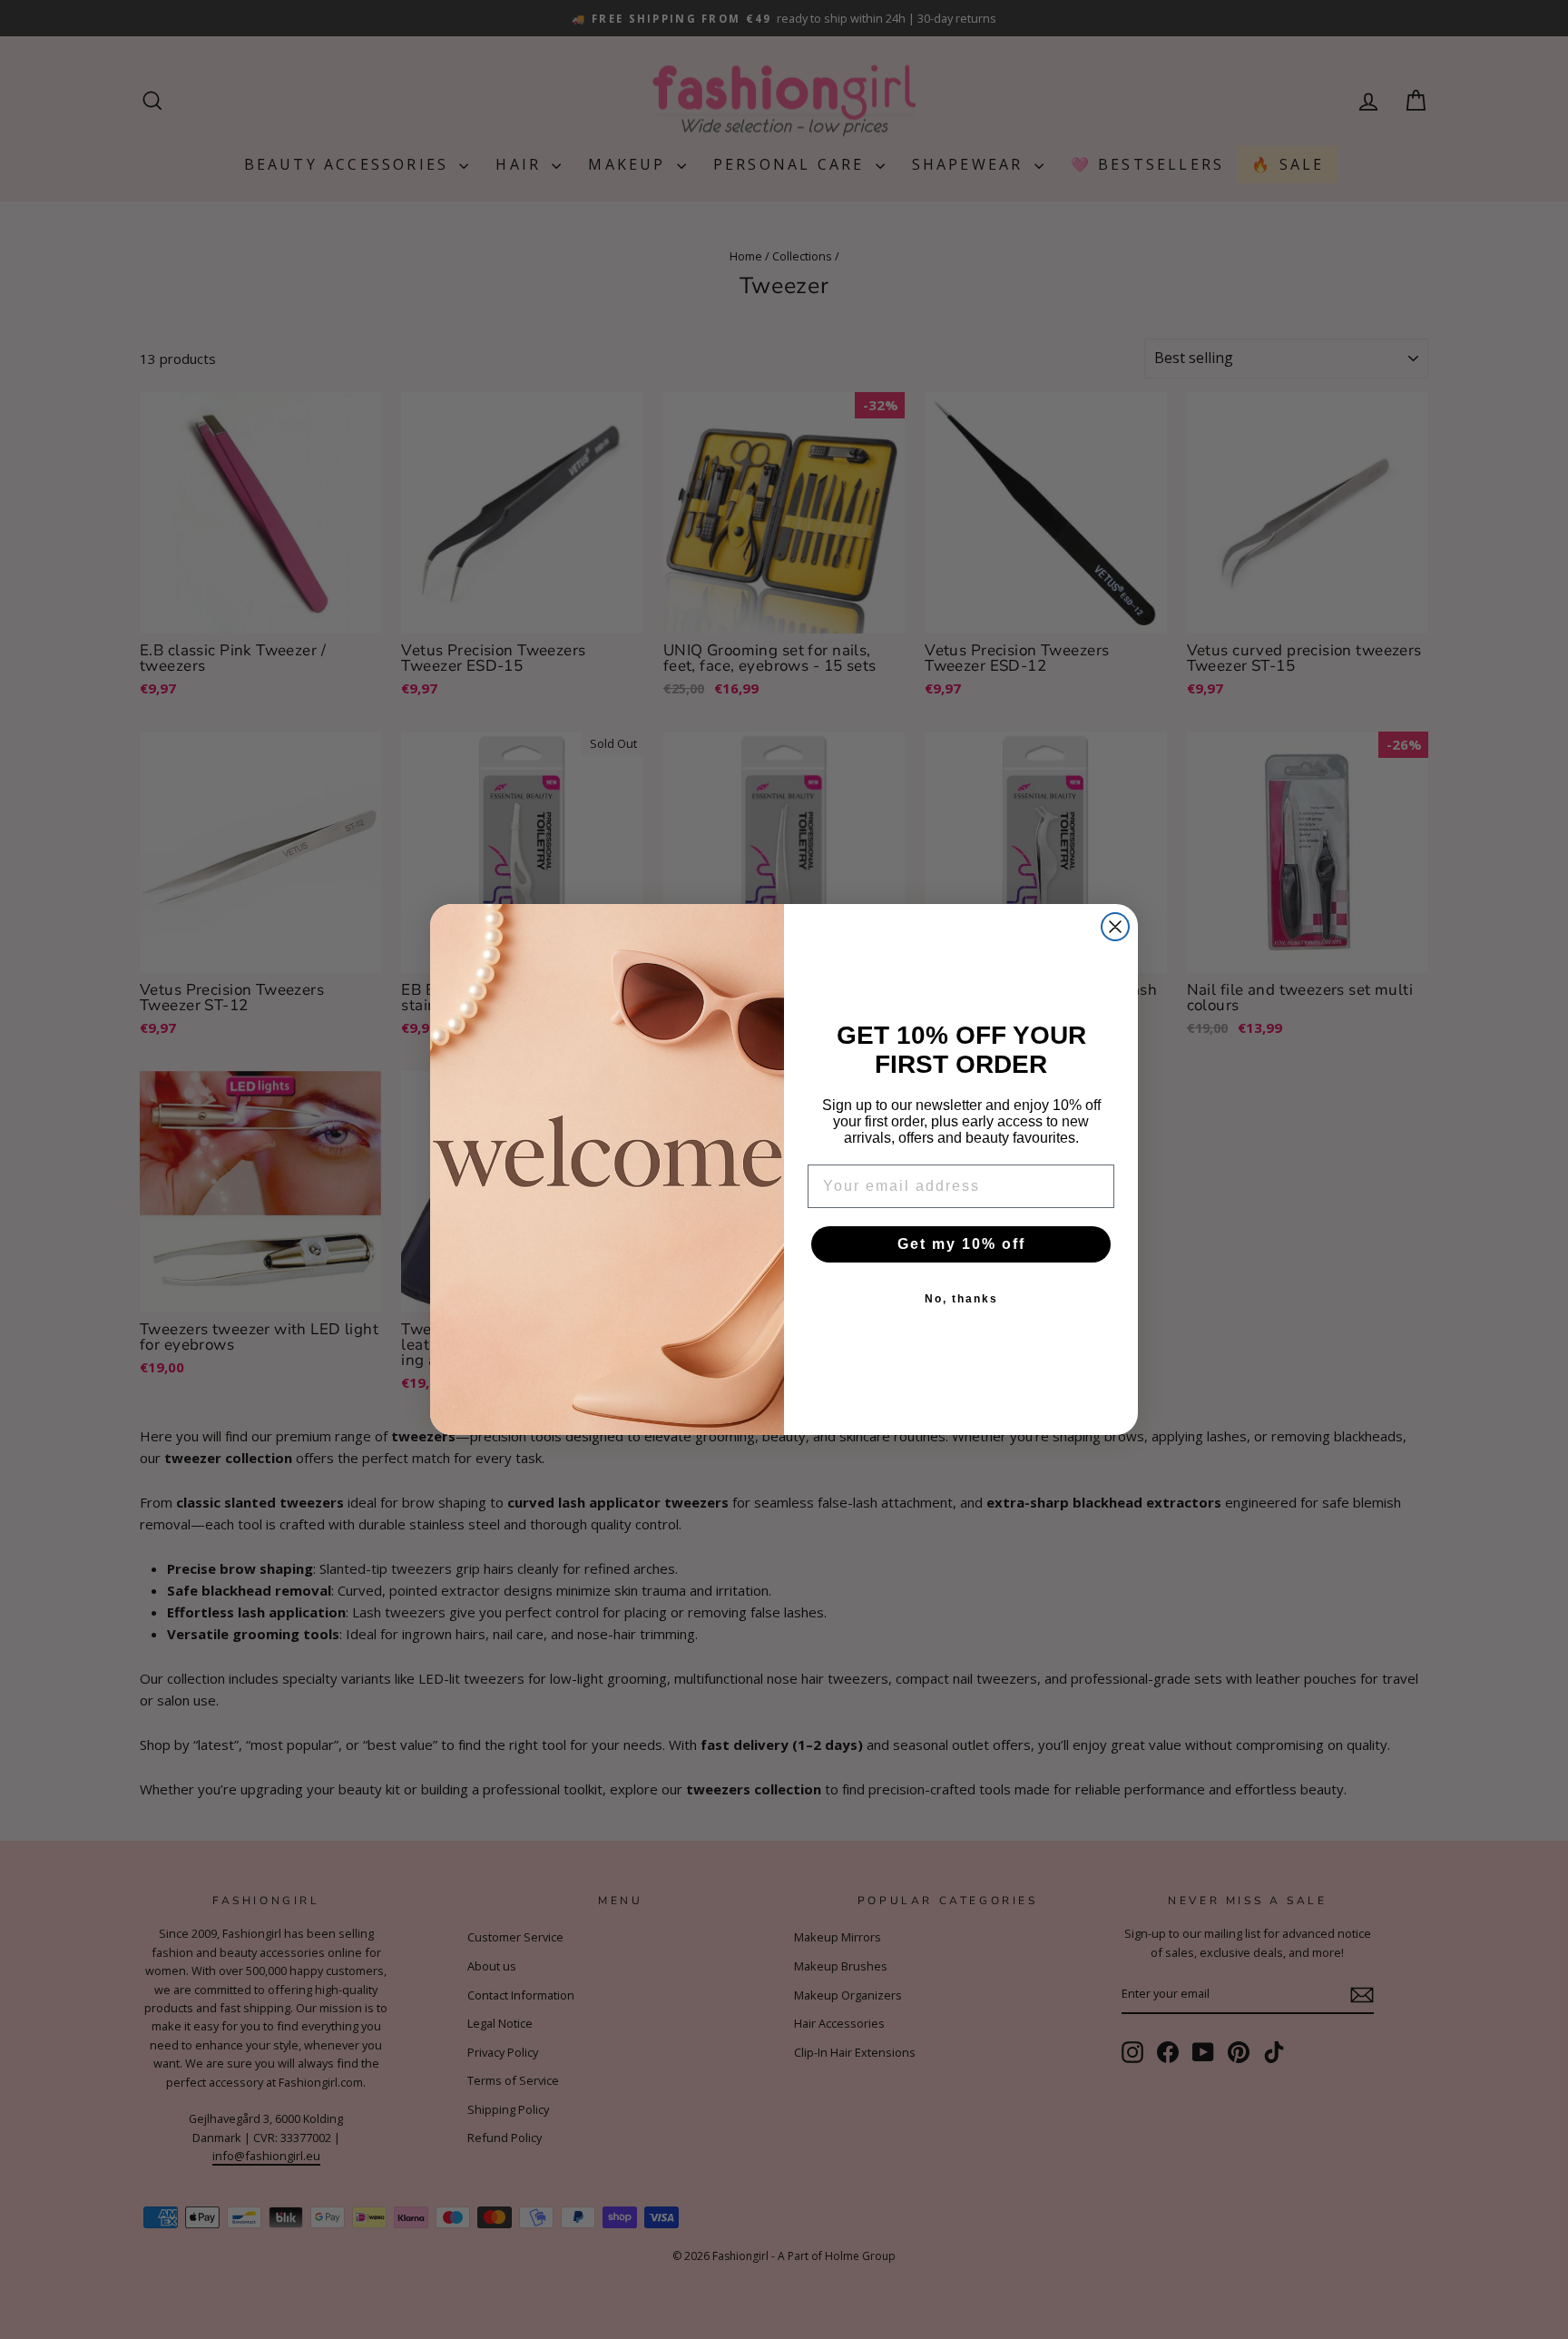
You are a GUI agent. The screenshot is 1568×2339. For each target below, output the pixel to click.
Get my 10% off (961, 1244)
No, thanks (961, 1299)
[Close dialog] (1115, 927)
